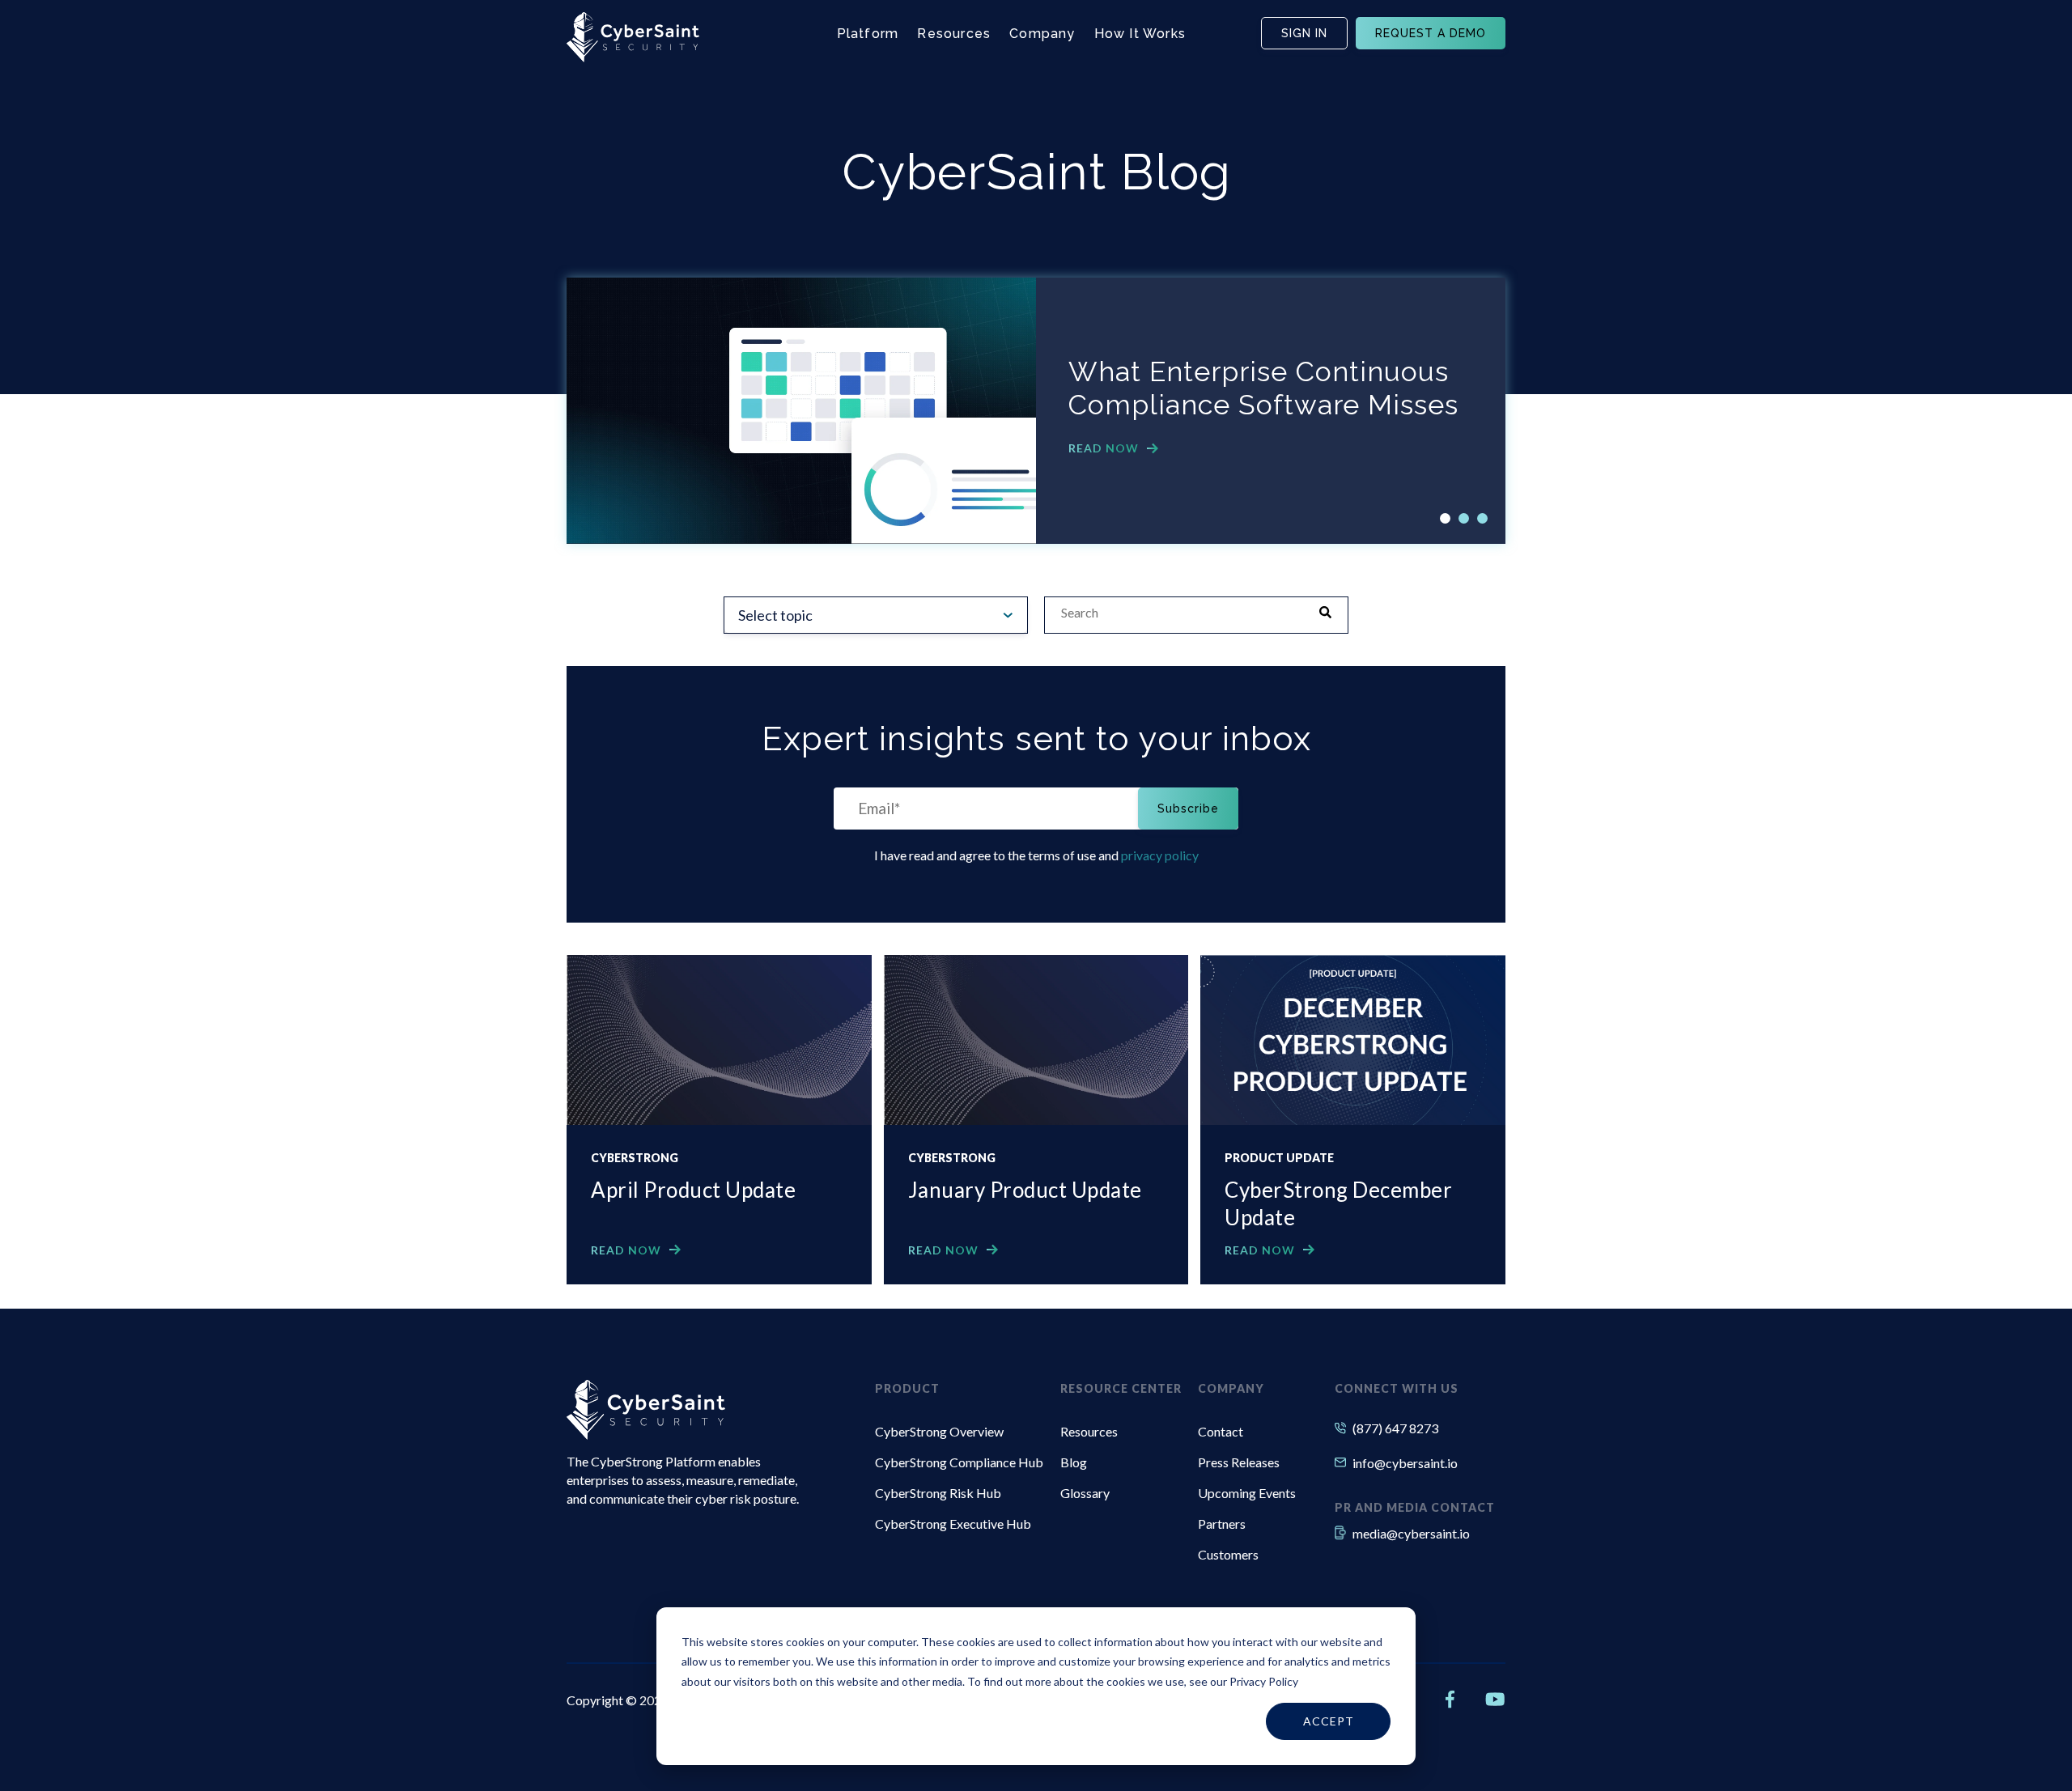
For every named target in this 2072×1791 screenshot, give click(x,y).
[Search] (1331, 613)
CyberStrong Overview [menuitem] (939, 1431)
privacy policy (1160, 855)
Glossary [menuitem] (1085, 1493)
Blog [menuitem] (1074, 1462)
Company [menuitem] (1231, 1388)
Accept (1329, 1721)
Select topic (775, 615)
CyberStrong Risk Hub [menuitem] (938, 1493)
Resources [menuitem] (1089, 1431)
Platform (868, 34)
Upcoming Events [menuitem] (1247, 1493)
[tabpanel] (1036, 411)
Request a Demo (1431, 33)
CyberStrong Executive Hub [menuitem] (953, 1524)
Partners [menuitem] (1222, 1524)
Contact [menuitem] (1221, 1431)
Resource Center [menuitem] (1121, 1388)
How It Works (1140, 34)
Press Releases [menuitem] (1239, 1462)
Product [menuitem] (907, 1388)
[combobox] (1180, 613)
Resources (954, 34)
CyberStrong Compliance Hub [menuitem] (959, 1462)
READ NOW (1104, 448)
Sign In (1304, 33)
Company (1042, 34)
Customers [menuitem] (1228, 1554)
